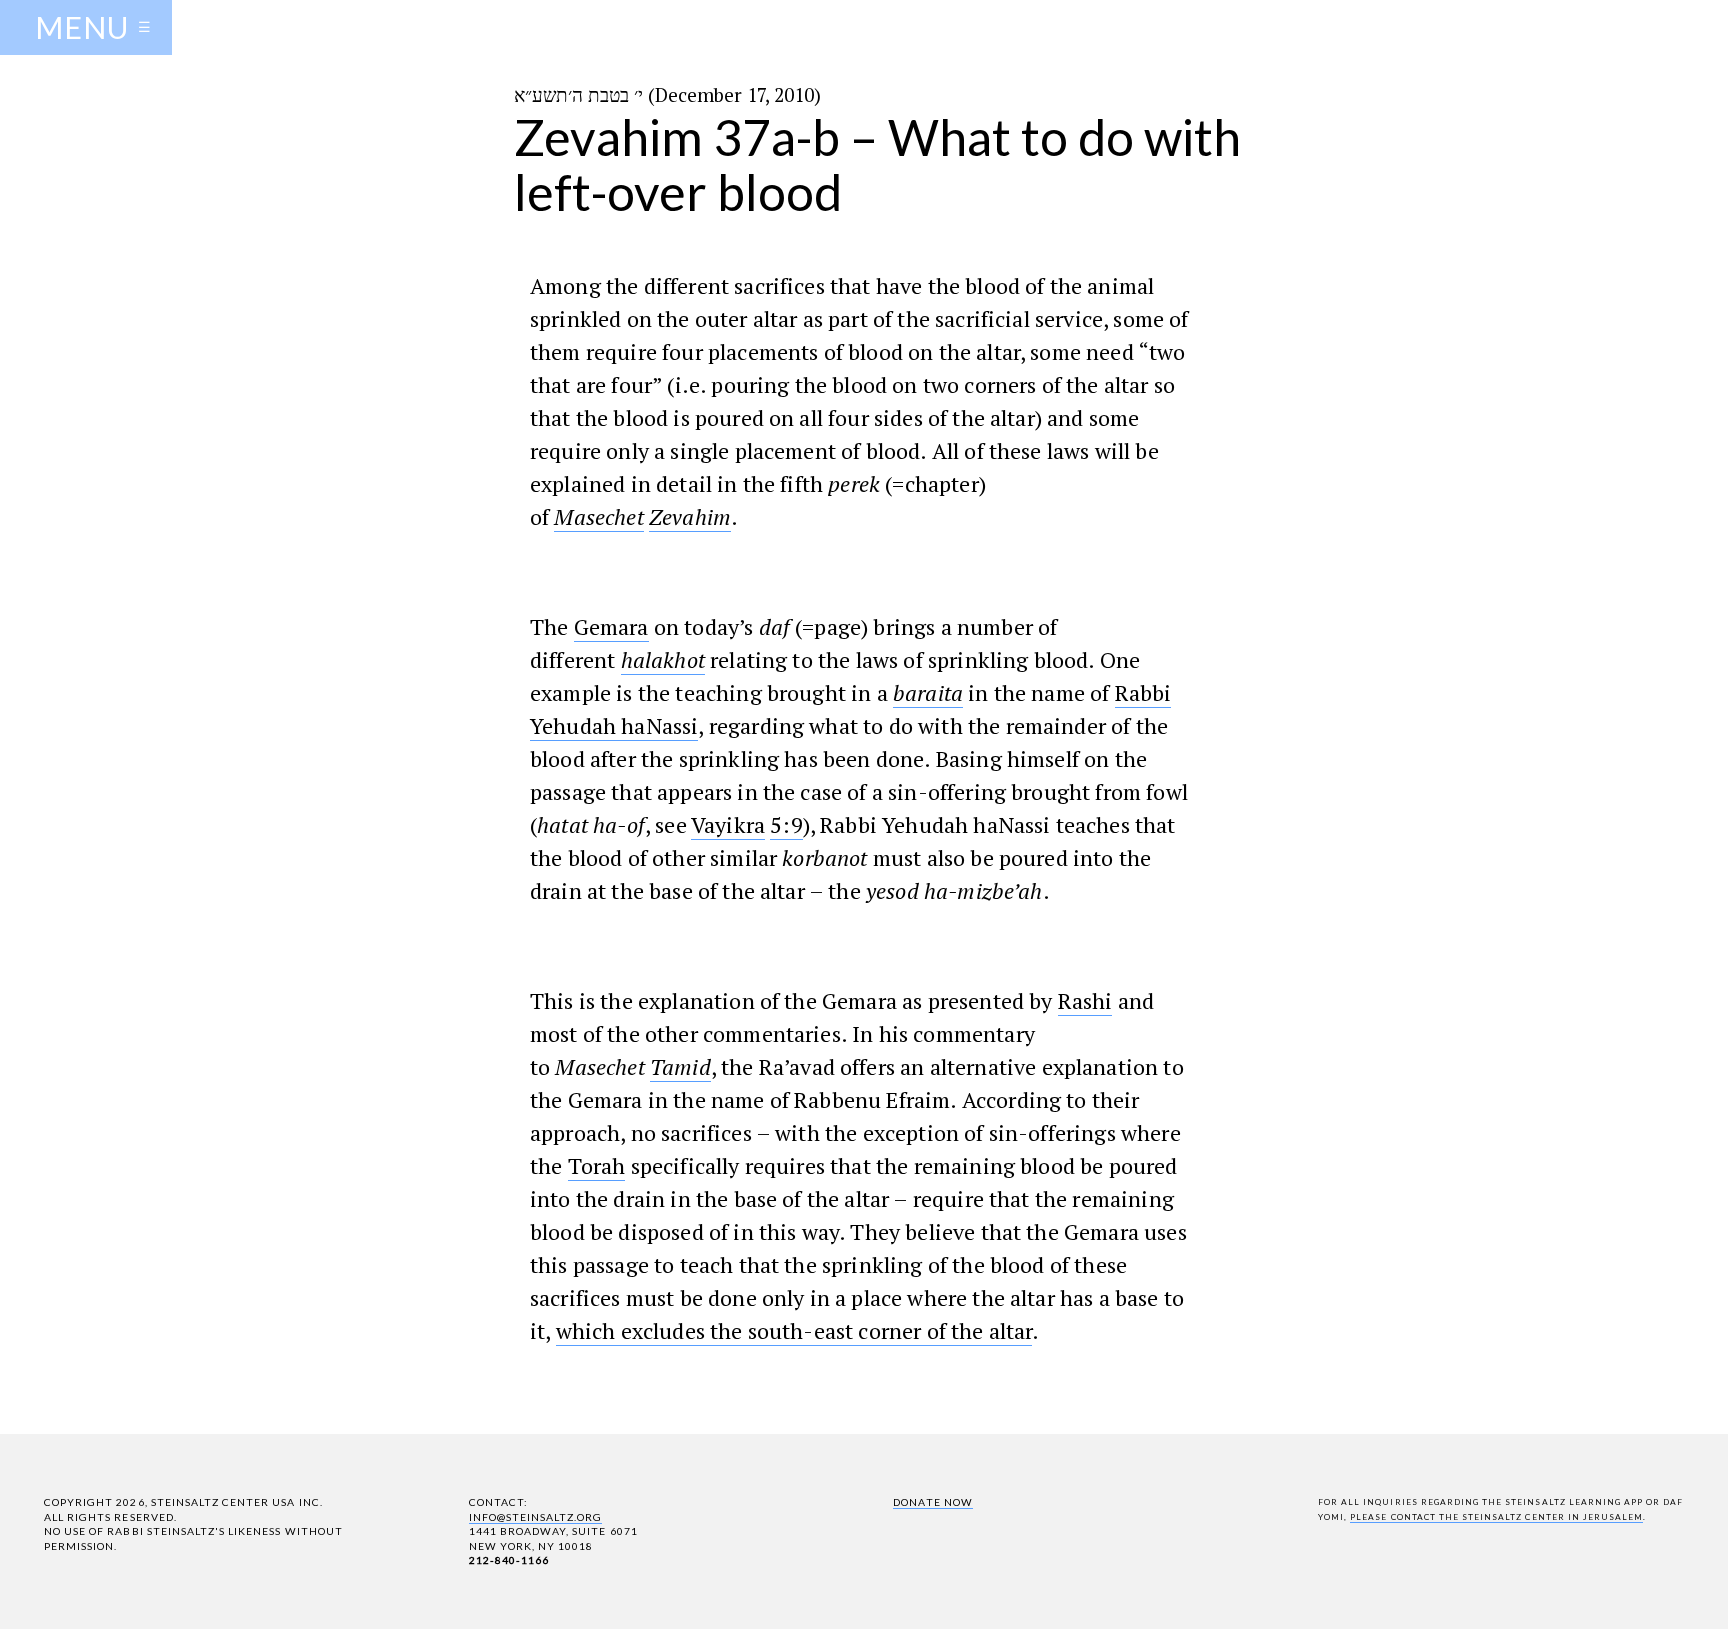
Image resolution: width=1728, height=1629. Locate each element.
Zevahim (690, 516)
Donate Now (932, 1502)
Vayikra (728, 824)
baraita (928, 692)
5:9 (786, 824)
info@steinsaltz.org (536, 1517)
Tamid (680, 1066)
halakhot (663, 659)
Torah (597, 1165)
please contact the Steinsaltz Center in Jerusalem (1496, 1517)
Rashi (1085, 1000)
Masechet (598, 516)
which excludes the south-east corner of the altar (794, 1330)
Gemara (611, 626)
